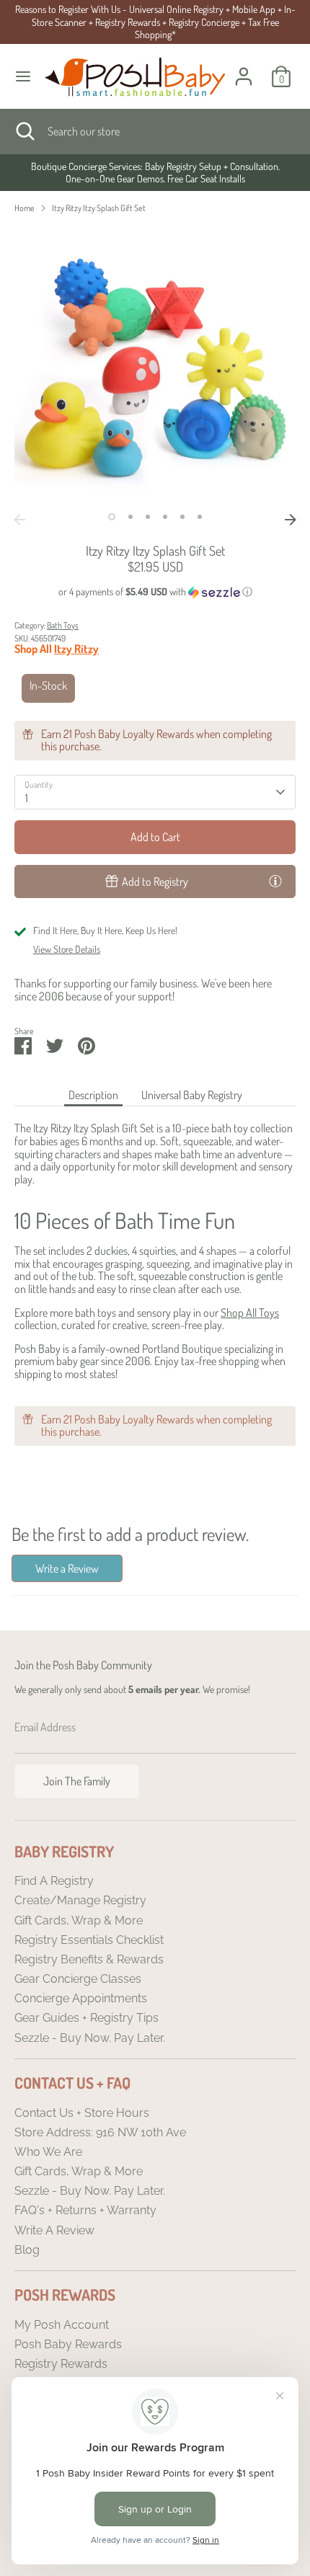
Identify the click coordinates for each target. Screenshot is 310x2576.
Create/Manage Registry (80, 1900)
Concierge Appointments (81, 1998)
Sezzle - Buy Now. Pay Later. (90, 2038)
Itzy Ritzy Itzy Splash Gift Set (99, 208)
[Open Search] (24, 131)
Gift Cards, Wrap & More (79, 1920)
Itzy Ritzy (76, 649)
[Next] (291, 520)
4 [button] (165, 517)
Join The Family (77, 1781)
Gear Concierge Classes (78, 1979)
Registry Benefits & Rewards (89, 1959)
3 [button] (148, 517)
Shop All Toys (250, 1313)
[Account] (244, 68)
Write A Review (54, 2230)
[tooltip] (275, 881)
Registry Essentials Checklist (89, 1940)
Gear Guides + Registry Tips (87, 2018)
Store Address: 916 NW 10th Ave (100, 2132)
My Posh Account (62, 2325)
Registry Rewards (61, 2364)
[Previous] (19, 520)
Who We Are (48, 2152)
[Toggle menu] (23, 76)
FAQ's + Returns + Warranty (85, 2210)
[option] (155, 173)
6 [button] (200, 517)
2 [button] (130, 517)
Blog (27, 2250)
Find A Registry (54, 1881)
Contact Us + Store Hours (82, 2113)
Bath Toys (63, 625)
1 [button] (112, 517)
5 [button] (182, 517)
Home (25, 208)
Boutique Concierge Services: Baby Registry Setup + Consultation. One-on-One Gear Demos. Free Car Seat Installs (155, 173)
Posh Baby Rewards (68, 2344)
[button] (155, 592)
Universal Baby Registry (192, 1095)
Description (93, 1095)
